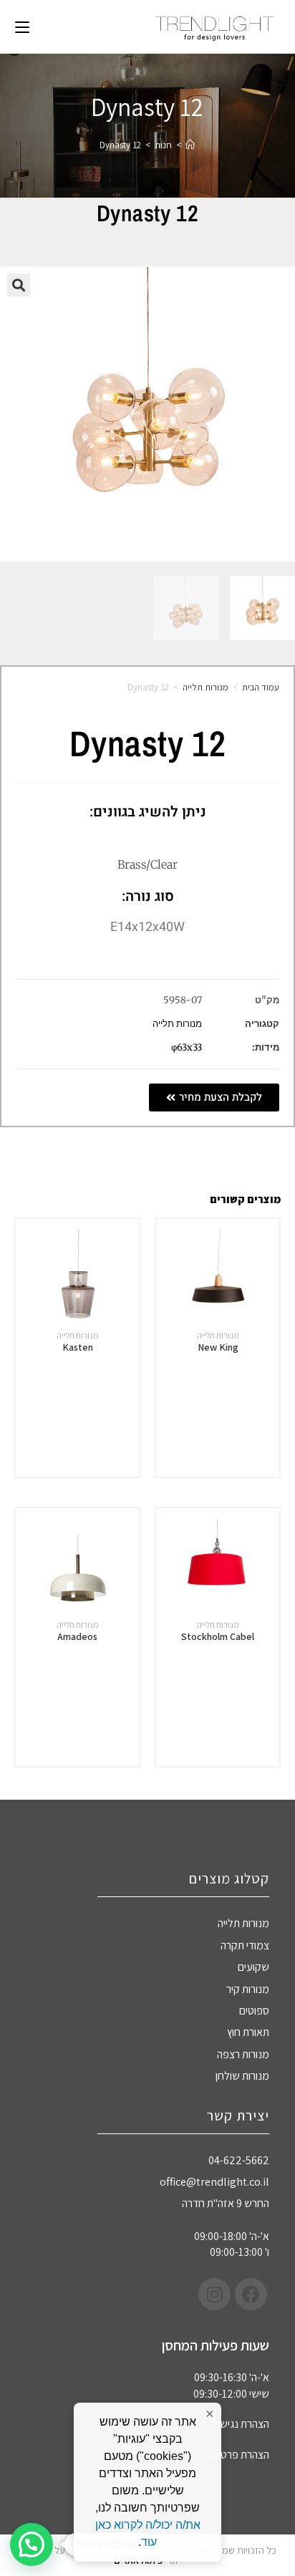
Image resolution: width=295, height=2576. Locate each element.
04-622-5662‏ (239, 2160)
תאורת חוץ (248, 2032)
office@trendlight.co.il (214, 2182)
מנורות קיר (248, 1989)
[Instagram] (214, 2294)
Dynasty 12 (120, 145)
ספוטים (254, 2011)
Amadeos (77, 1636)
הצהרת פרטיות (240, 2455)
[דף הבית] (190, 145)
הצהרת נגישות (240, 2424)
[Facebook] (251, 2294)
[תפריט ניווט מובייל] (22, 26)
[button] (19, 285)
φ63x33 (187, 1047)
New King (218, 1347)
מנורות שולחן (242, 2076)
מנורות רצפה (243, 2054)
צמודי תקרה (245, 1945)
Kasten (78, 1347)
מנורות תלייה (205, 687)
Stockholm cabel (218, 1636)
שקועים (253, 1967)
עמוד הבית (261, 687)
